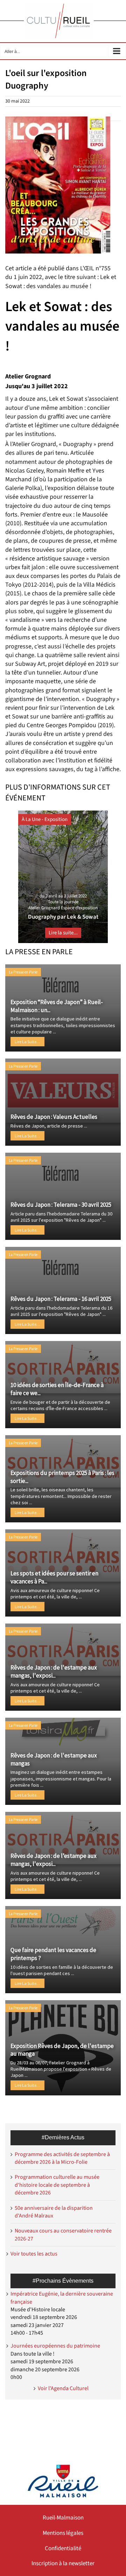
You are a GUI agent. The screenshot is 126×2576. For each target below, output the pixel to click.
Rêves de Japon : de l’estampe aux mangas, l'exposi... (54, 1860)
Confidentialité (63, 2548)
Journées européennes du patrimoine (55, 2346)
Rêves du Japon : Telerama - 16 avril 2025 (61, 1299)
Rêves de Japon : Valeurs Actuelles (54, 1117)
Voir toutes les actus (34, 2254)
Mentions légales (63, 2533)
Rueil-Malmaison (63, 2518)
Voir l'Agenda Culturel (63, 2388)
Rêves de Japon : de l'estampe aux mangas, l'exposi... (54, 1671)
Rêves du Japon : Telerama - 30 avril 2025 (61, 1205)
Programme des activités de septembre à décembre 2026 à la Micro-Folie (62, 2158)
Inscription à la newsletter (63, 2563)
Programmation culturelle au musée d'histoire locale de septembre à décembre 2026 (57, 2185)
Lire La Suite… (27, 1042)
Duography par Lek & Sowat (63, 917)
